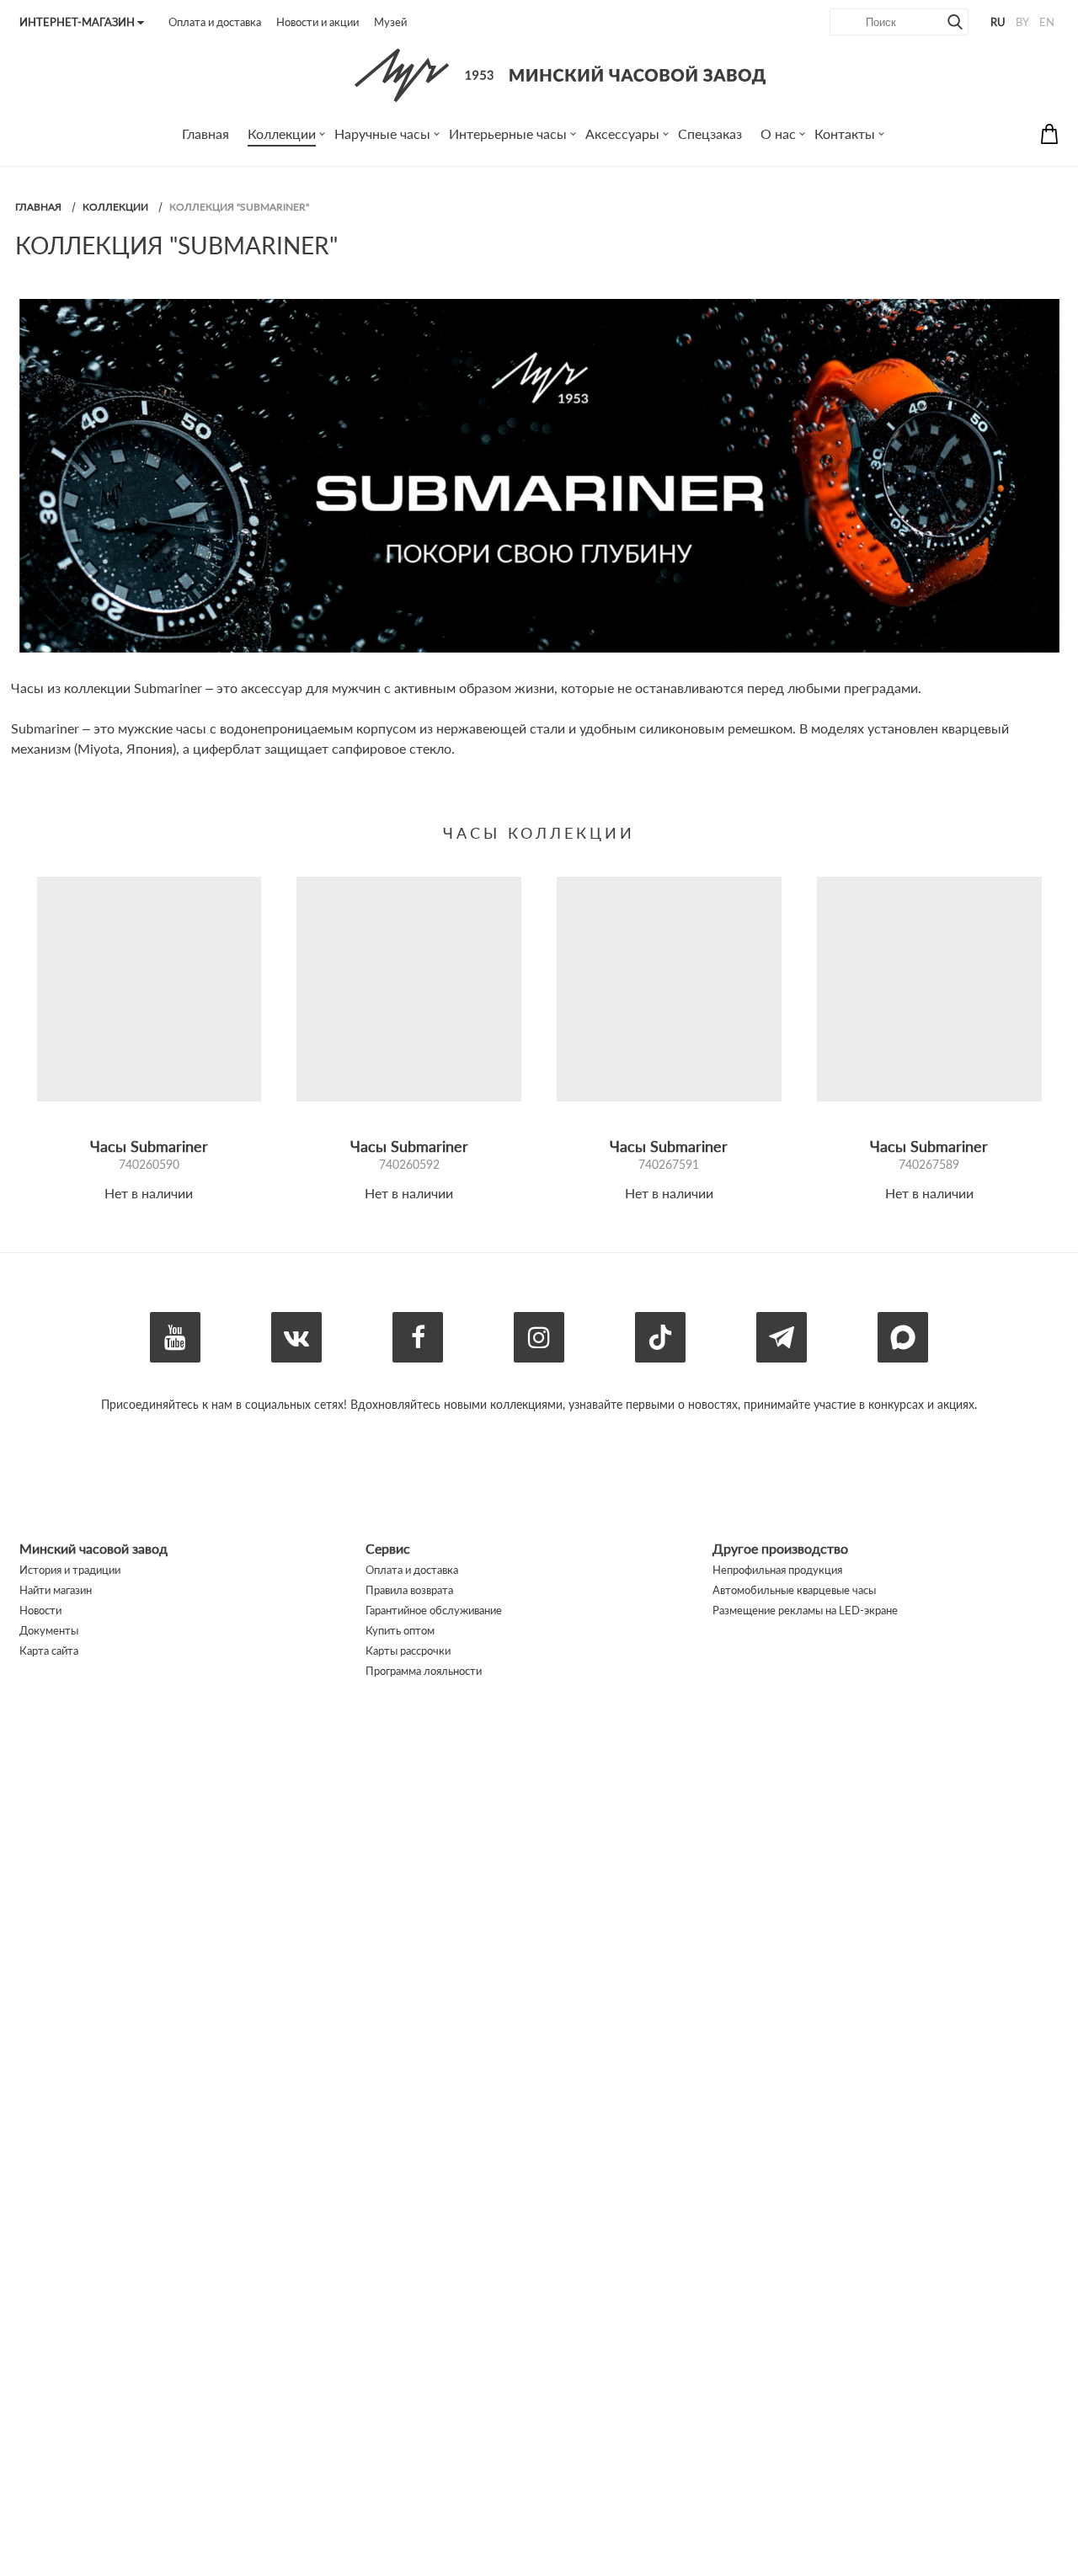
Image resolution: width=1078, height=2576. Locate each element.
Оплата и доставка (215, 22)
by (1022, 22)
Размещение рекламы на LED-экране (805, 1610)
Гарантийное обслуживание (434, 1610)
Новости (40, 1610)
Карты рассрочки (408, 1651)
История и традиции (70, 1570)
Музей (390, 22)
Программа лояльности (424, 1671)
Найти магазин (56, 1590)
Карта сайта (49, 1651)
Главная (38, 207)
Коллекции (115, 207)
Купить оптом (400, 1630)
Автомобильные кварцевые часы (794, 1590)
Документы (49, 1630)
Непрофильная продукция (777, 1570)
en (1047, 22)
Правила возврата (409, 1590)
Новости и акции (318, 22)
